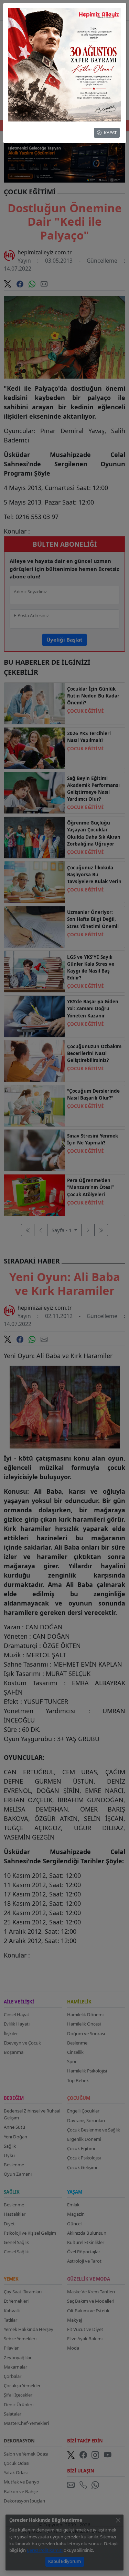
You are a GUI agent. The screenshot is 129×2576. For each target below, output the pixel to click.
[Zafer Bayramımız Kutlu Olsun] (65, 64)
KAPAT (110, 133)
